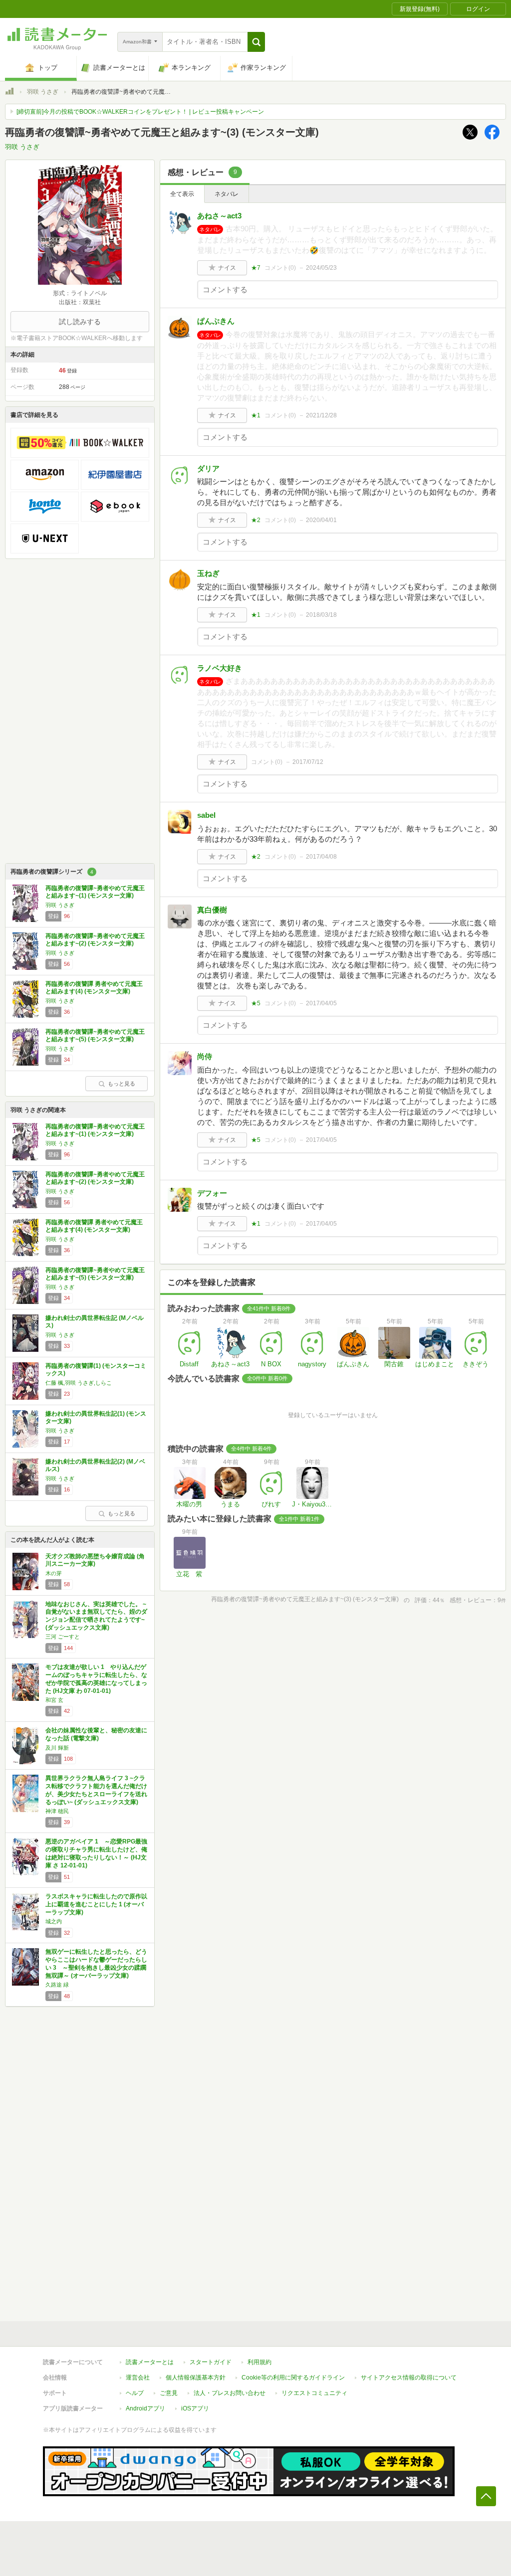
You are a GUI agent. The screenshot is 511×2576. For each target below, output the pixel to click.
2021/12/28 (321, 415)
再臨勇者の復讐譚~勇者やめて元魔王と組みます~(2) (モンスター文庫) (95, 940)
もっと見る (122, 1084)
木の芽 (54, 1573)
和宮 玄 (54, 1700)
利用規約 (259, 2362)
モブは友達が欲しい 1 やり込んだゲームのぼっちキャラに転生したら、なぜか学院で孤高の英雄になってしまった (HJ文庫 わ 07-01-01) (96, 1679)
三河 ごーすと (63, 1637)
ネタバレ (227, 194)
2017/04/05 (321, 1003)
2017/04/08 (321, 857)
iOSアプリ (195, 2408)
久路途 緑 (57, 1985)
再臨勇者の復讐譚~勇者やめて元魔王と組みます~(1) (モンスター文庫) (95, 892)
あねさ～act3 (219, 216)
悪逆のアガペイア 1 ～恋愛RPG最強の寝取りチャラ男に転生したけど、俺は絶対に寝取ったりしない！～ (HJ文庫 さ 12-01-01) (96, 1853)
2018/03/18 (321, 615)
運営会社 (138, 2378)
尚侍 (205, 1056)
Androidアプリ (145, 2408)
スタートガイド (211, 2362)
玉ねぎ (208, 573)
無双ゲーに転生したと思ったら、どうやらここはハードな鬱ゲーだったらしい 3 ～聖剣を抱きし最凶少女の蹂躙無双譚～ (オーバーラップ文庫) (96, 1963)
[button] (256, 42)
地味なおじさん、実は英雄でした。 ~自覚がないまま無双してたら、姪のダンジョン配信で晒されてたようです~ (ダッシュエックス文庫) (96, 1616)
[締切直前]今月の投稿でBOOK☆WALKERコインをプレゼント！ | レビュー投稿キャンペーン (140, 112)
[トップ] (9, 93)
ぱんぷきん (216, 321)
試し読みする (80, 322)
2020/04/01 (321, 520)
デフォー (212, 1193)
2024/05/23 (321, 268)
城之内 (54, 1921)
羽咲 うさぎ (43, 92)
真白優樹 (212, 910)
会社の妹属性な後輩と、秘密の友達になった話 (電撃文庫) (96, 1734)
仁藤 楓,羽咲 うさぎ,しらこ (79, 1383)
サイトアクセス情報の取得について (409, 2378)
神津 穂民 (57, 1811)
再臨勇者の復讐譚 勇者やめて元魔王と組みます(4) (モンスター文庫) (94, 988)
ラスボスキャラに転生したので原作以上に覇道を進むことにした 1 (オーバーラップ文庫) (96, 1904)
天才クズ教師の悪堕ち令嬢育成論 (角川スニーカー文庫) (95, 1560)
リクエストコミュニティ (314, 2393)
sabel (206, 815)
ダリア (208, 468)
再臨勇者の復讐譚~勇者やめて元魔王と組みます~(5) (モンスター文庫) (95, 1036)
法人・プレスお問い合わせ (230, 2393)
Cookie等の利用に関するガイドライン (293, 2378)
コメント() (280, 268)
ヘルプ (135, 2393)
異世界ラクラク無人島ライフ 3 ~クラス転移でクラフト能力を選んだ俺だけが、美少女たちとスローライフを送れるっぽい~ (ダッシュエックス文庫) (96, 1790)
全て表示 (182, 194)
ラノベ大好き (220, 668)
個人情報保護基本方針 (196, 2378)
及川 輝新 (57, 1748)
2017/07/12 (308, 762)
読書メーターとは (150, 2362)
